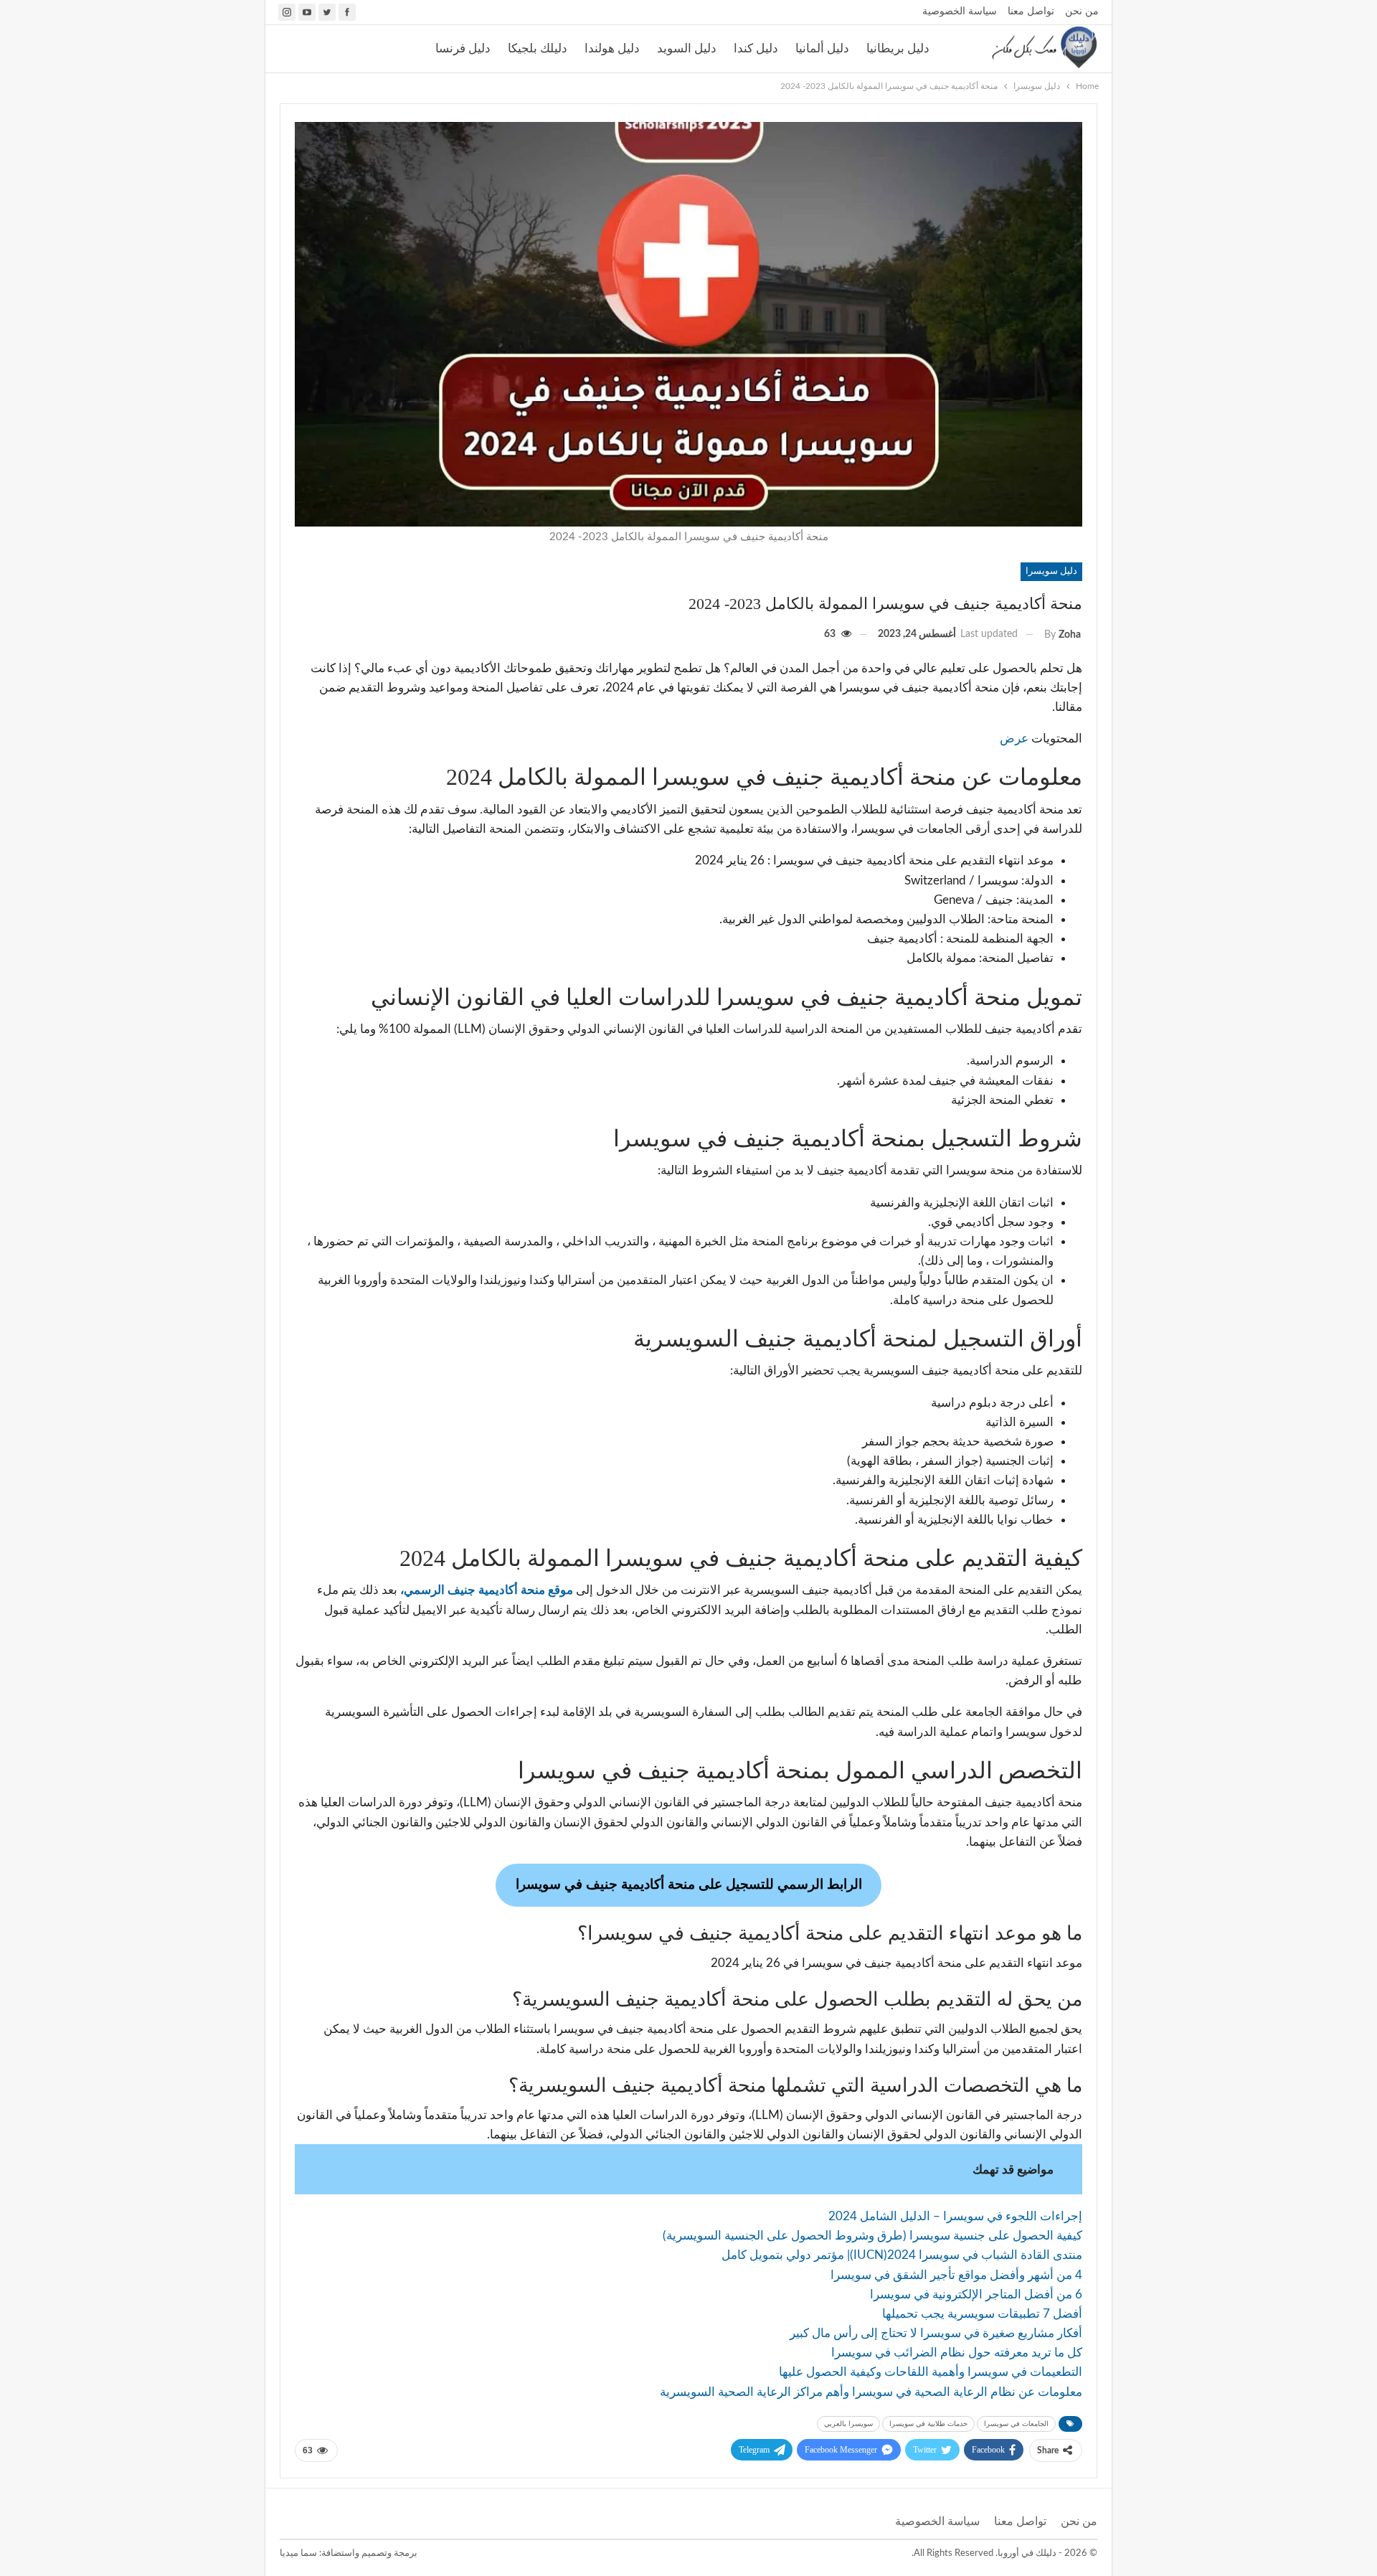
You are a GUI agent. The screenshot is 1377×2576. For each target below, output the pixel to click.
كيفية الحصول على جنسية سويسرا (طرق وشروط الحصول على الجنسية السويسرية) (872, 2236)
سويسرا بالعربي (848, 2424)
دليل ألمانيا (822, 48)
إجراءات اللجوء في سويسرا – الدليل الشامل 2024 (955, 2216)
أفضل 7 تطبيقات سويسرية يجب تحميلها (982, 2314)
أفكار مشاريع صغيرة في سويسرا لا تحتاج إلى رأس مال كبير (936, 2333)
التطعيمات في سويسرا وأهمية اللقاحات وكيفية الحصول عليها (931, 2372)
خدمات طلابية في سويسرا (928, 2424)
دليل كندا (756, 48)
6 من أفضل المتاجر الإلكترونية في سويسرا (976, 2294)
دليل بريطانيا (898, 48)
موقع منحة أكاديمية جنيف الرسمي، (487, 1590)
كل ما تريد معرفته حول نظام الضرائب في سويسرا (957, 2353)
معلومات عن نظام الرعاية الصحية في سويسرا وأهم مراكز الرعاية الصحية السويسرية (871, 2392)
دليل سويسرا (1051, 571)
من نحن (1082, 11)
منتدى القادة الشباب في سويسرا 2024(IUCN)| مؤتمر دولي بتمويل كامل (902, 2255)
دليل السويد (687, 48)
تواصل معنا (1031, 11)
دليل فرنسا (463, 48)
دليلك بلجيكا (538, 48)
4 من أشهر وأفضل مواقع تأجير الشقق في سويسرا (956, 2275)
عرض (1014, 739)
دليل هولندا (612, 48)
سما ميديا (298, 2553)
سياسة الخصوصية (960, 11)
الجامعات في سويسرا (1016, 2424)
